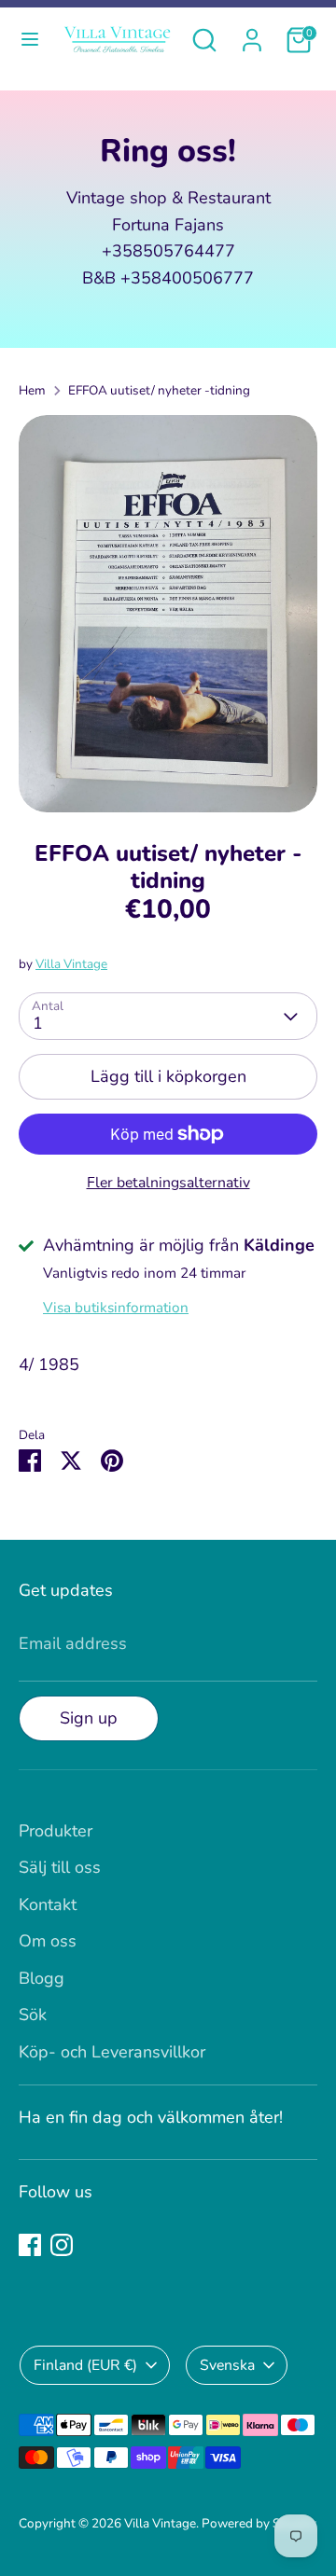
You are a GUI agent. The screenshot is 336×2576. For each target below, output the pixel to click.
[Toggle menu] (28, 40)
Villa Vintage (71, 964)
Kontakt (48, 1904)
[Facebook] (30, 2245)
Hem (32, 390)
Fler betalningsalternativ (168, 1183)
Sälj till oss (60, 1867)
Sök (33, 2015)
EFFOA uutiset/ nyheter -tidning (159, 390)
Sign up (89, 1718)
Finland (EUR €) (85, 2365)
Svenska (227, 2365)
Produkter (56, 1831)
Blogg (42, 1978)
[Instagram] (62, 2245)
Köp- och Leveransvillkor (112, 2052)
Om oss (48, 1941)
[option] (168, 614)
